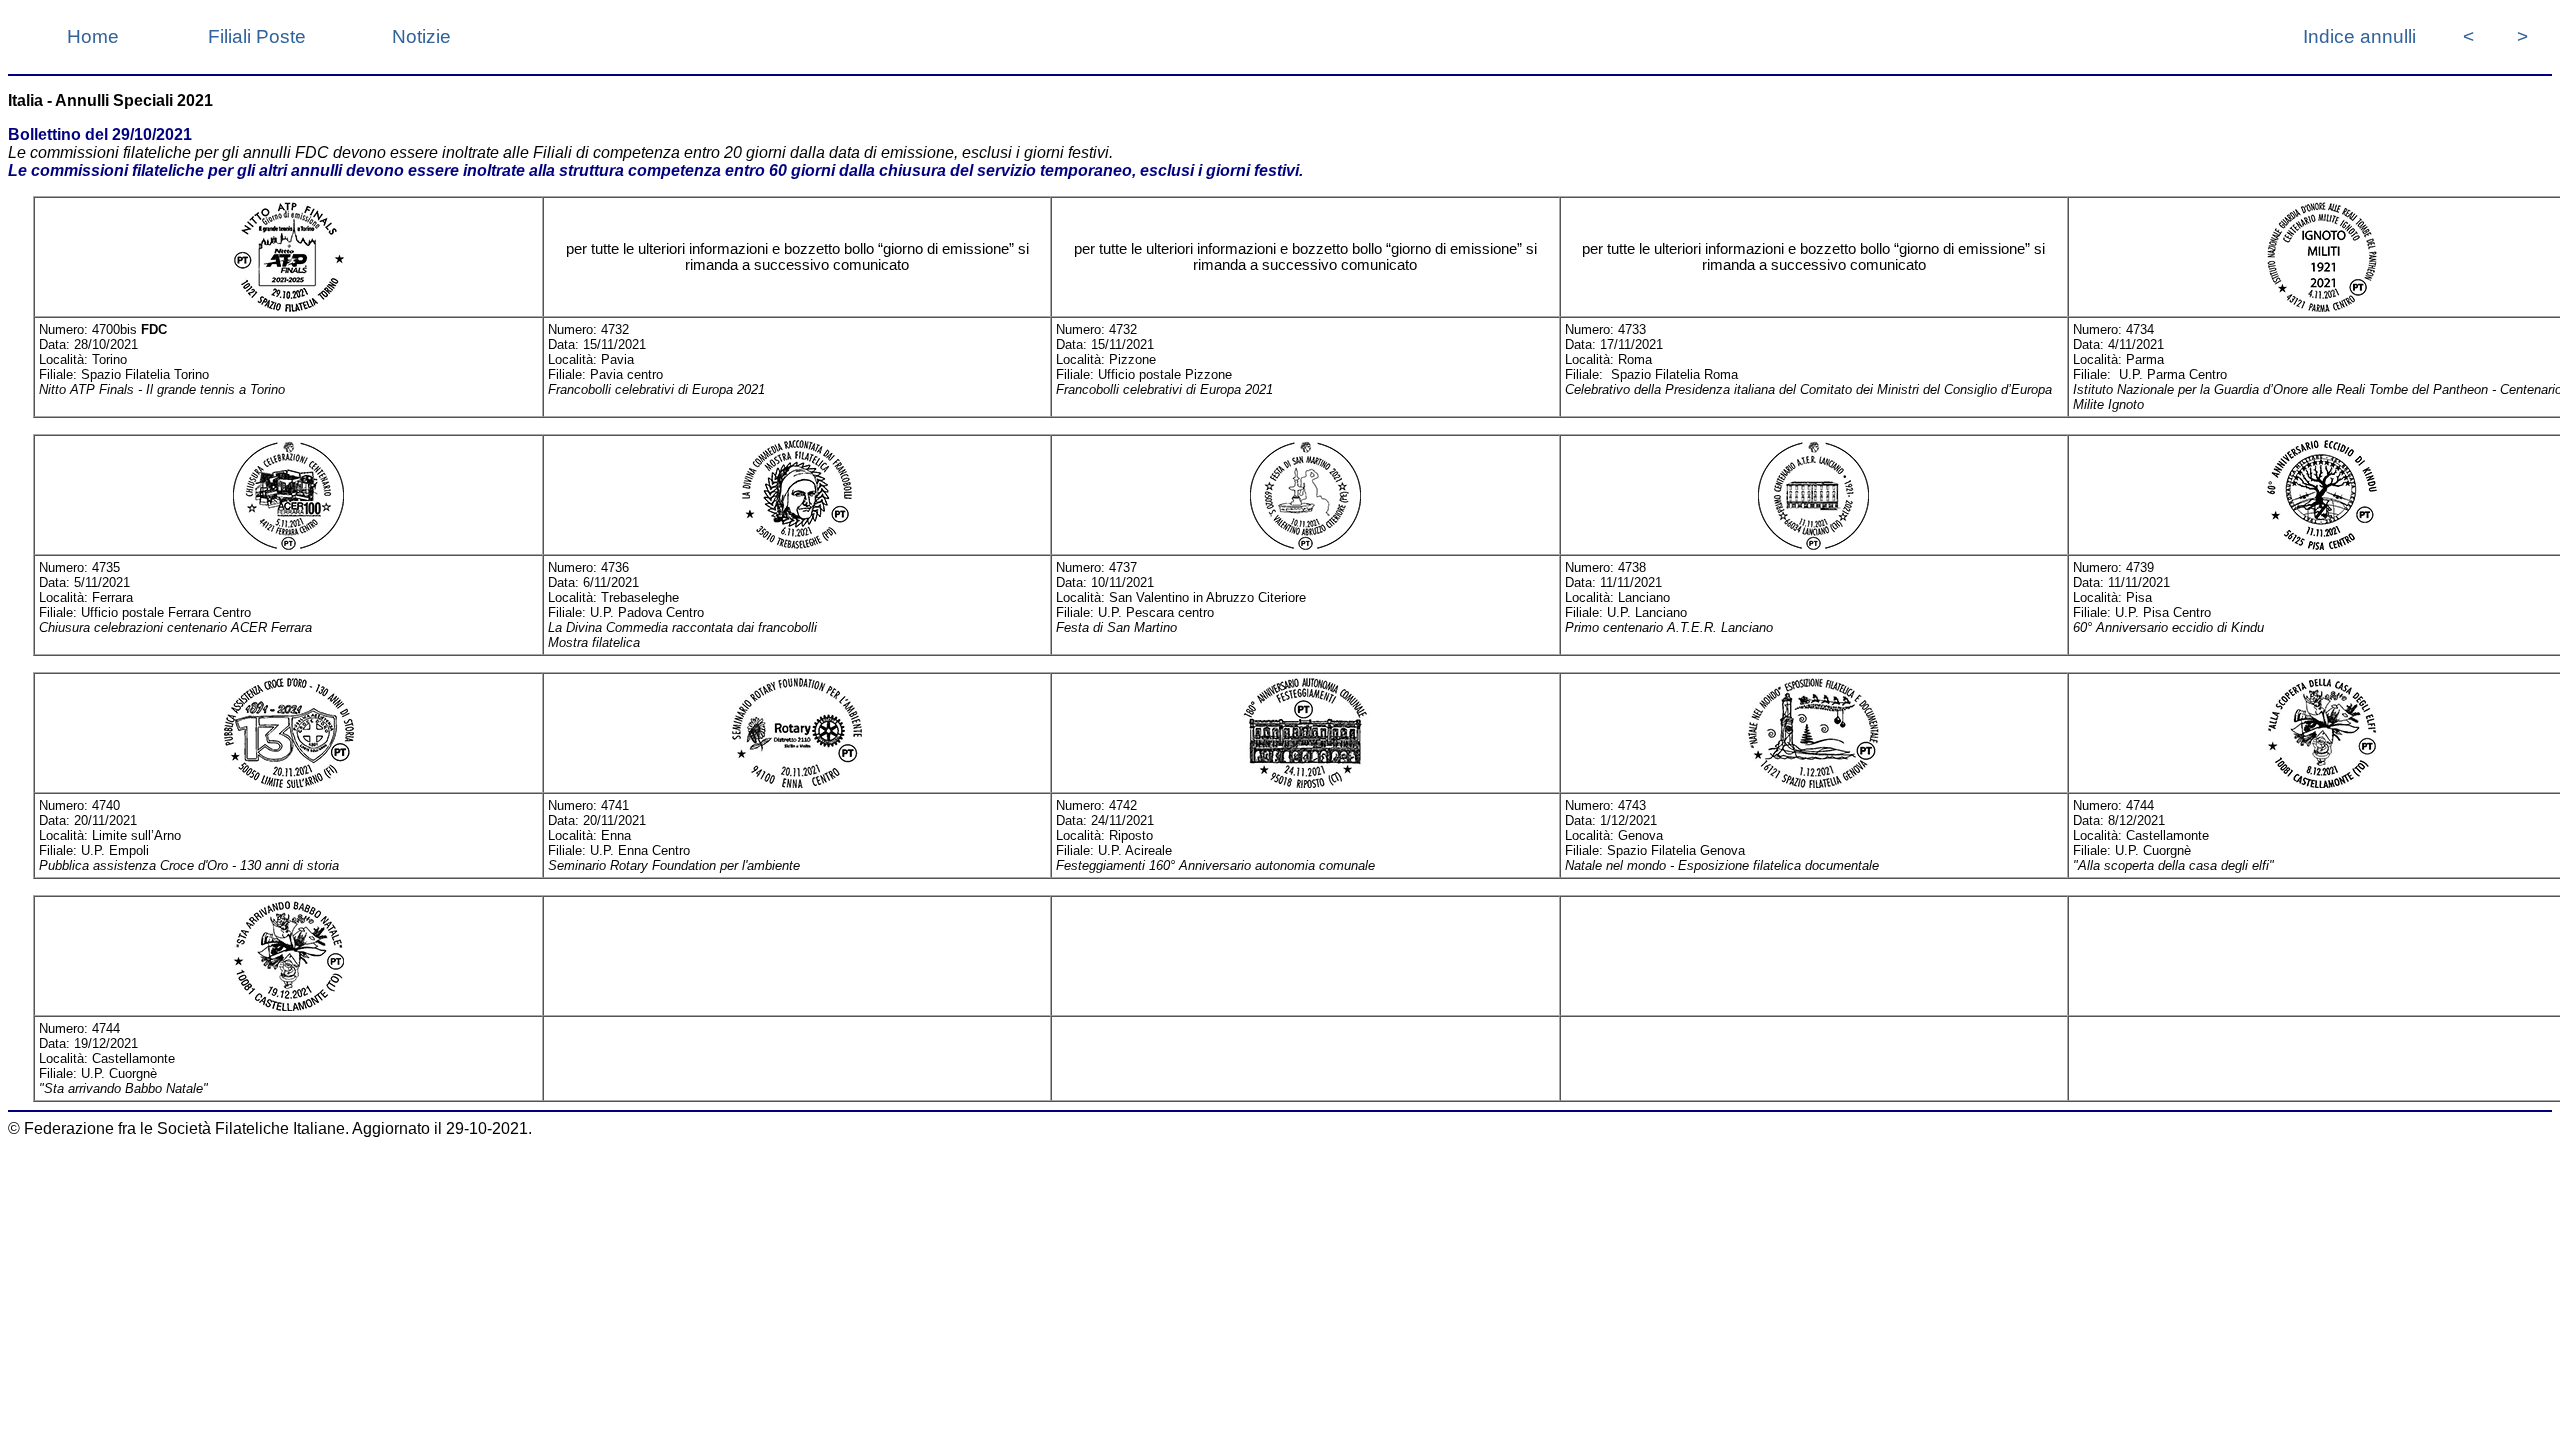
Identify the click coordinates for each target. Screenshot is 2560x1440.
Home (93, 36)
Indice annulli (2359, 36)
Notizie (421, 36)
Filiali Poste (257, 36)
